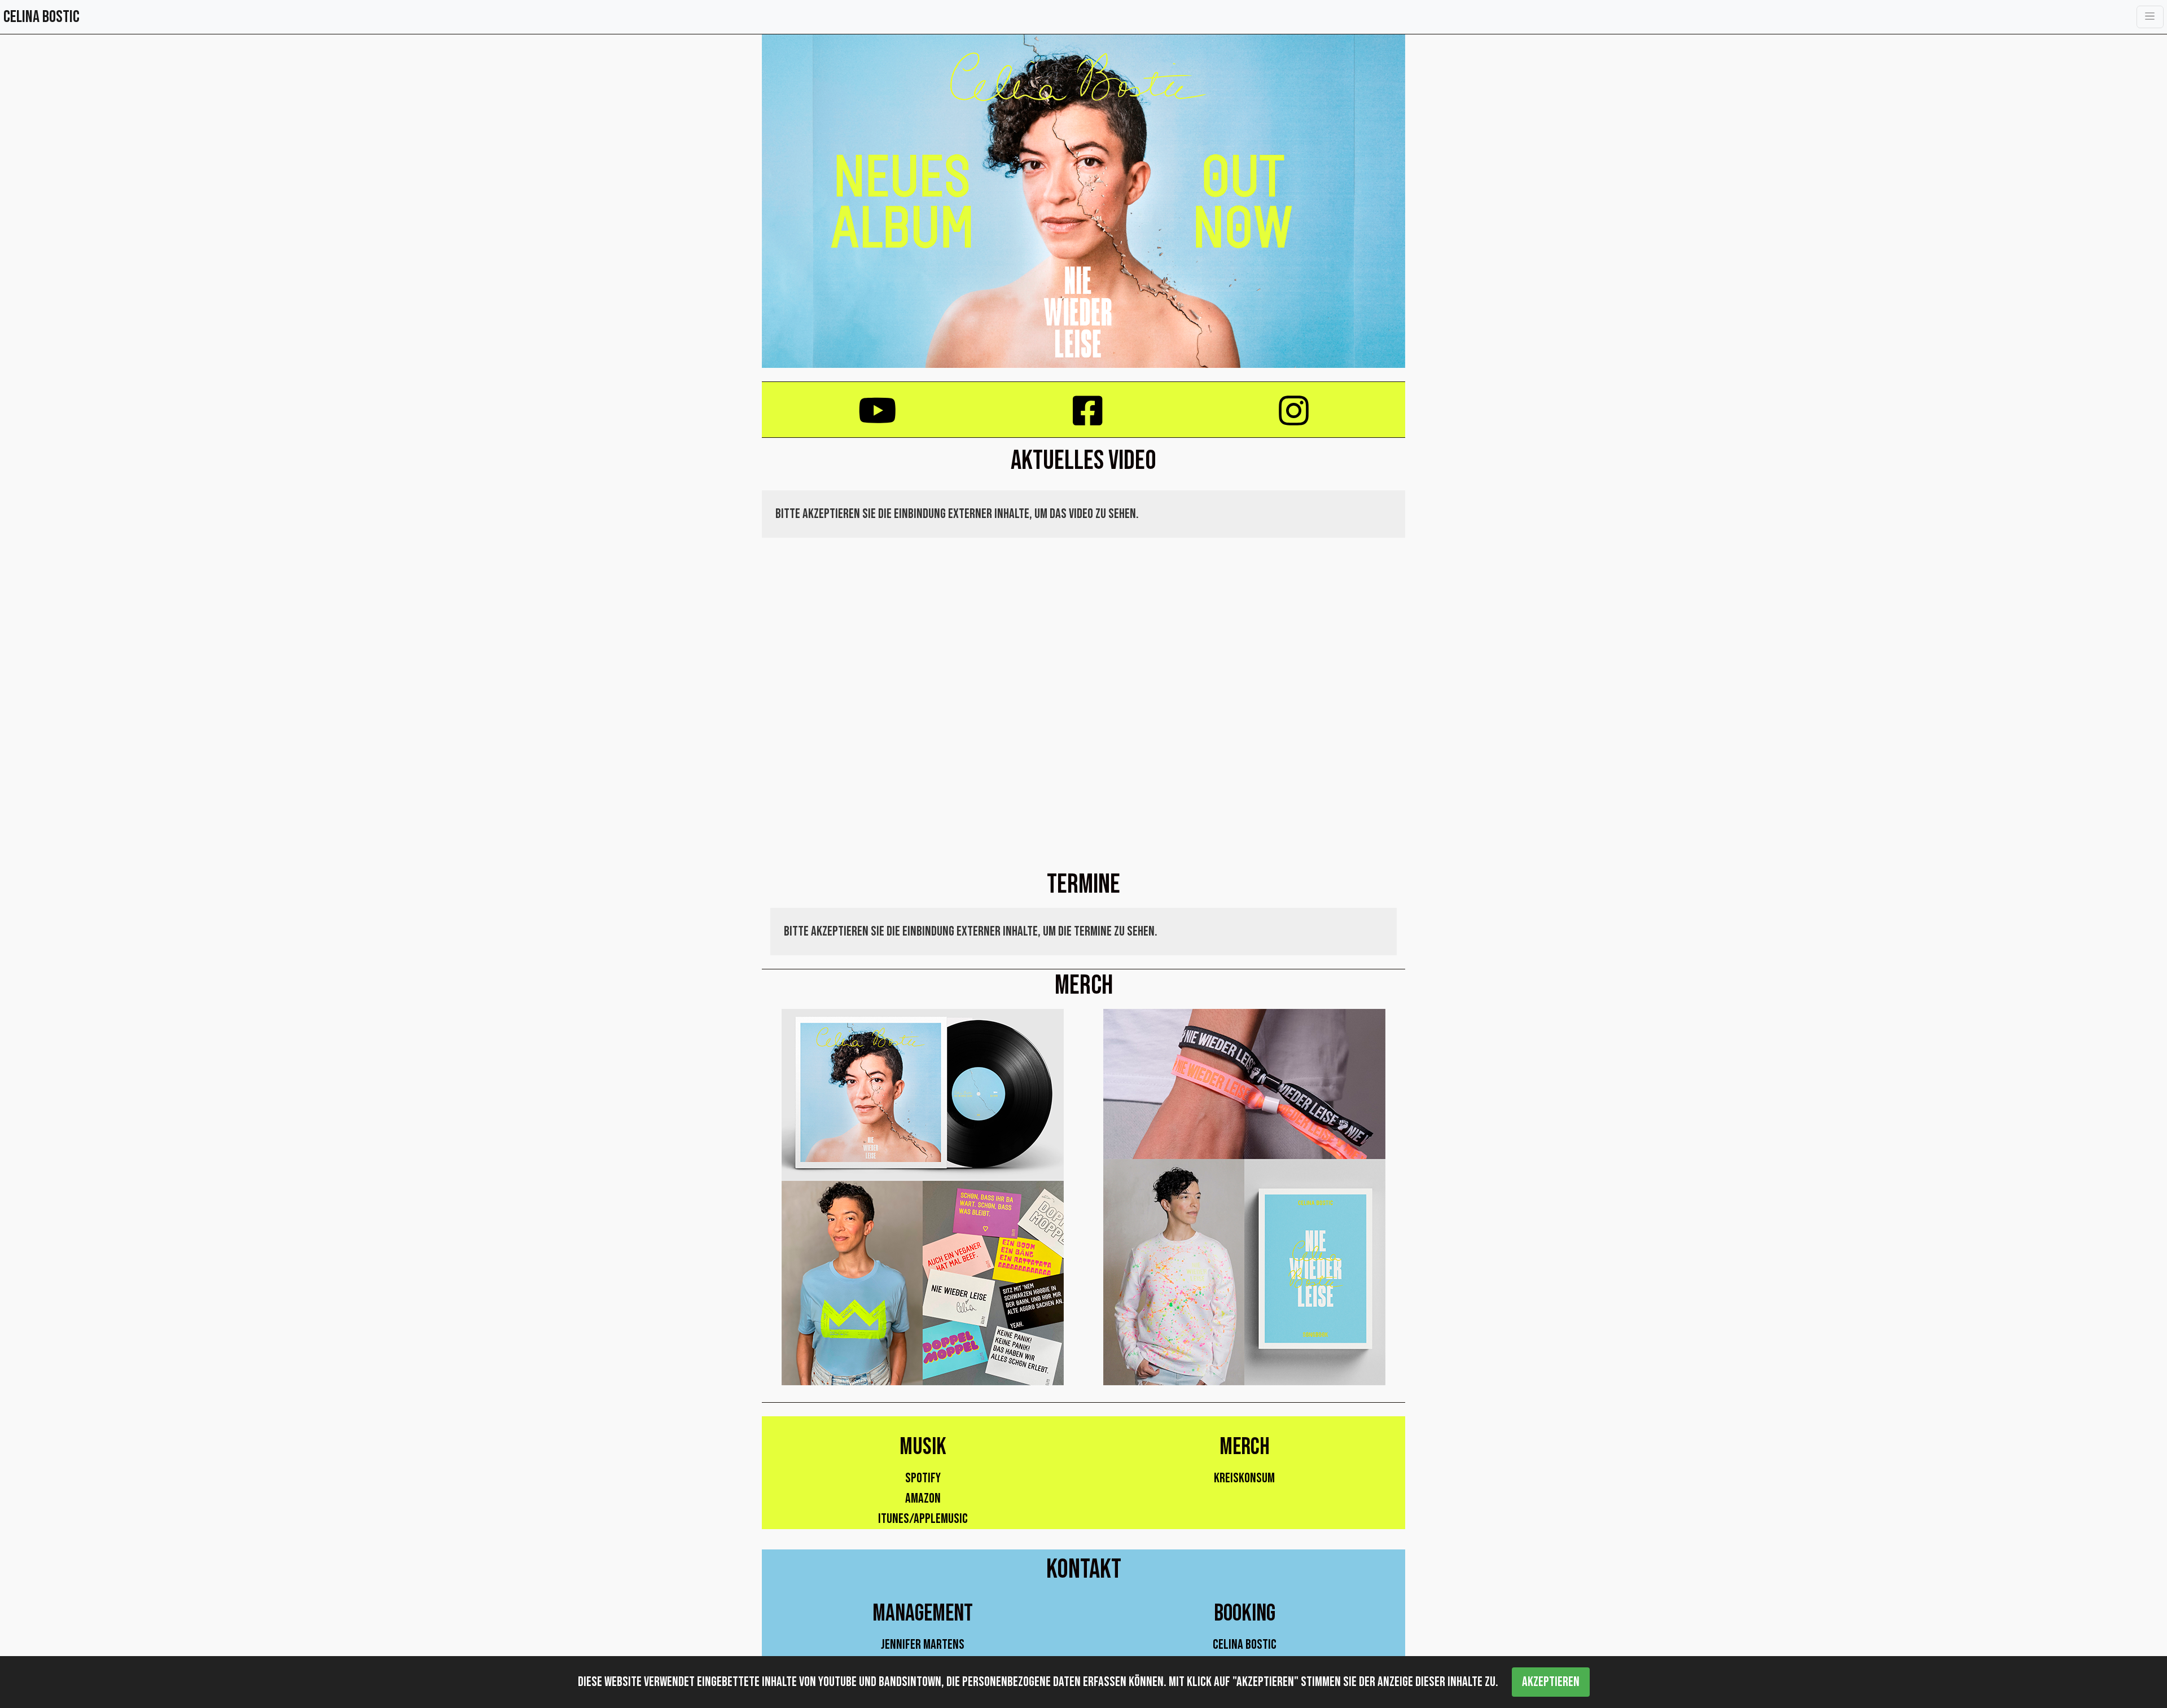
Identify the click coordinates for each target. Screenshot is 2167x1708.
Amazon (923, 1498)
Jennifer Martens (923, 1645)
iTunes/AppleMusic (923, 1519)
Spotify (923, 1478)
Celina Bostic (1245, 1645)
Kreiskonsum (1244, 1478)
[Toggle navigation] (2150, 17)
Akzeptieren (1551, 1682)
